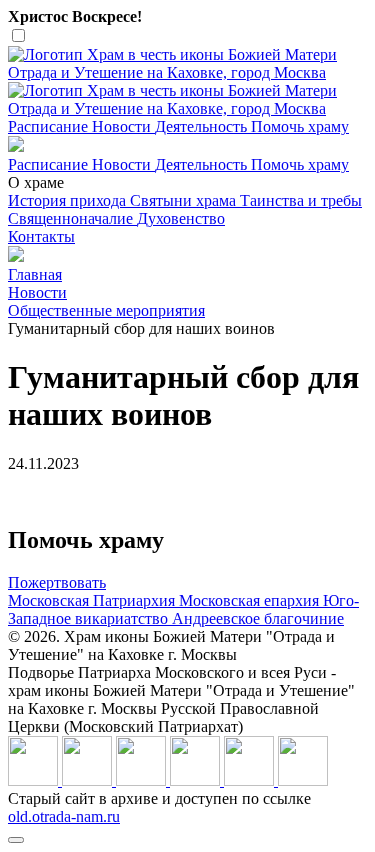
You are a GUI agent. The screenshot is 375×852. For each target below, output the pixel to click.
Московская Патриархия (93, 600)
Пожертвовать (57, 582)
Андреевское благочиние (258, 618)
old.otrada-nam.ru (64, 816)
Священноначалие (72, 218)
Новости (123, 126)
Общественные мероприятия (106, 310)
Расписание (50, 126)
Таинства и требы (301, 200)
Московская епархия (251, 600)
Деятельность (203, 126)
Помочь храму (300, 126)
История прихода (69, 200)
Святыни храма (185, 200)
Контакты (41, 236)
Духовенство (181, 218)
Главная (35, 274)
